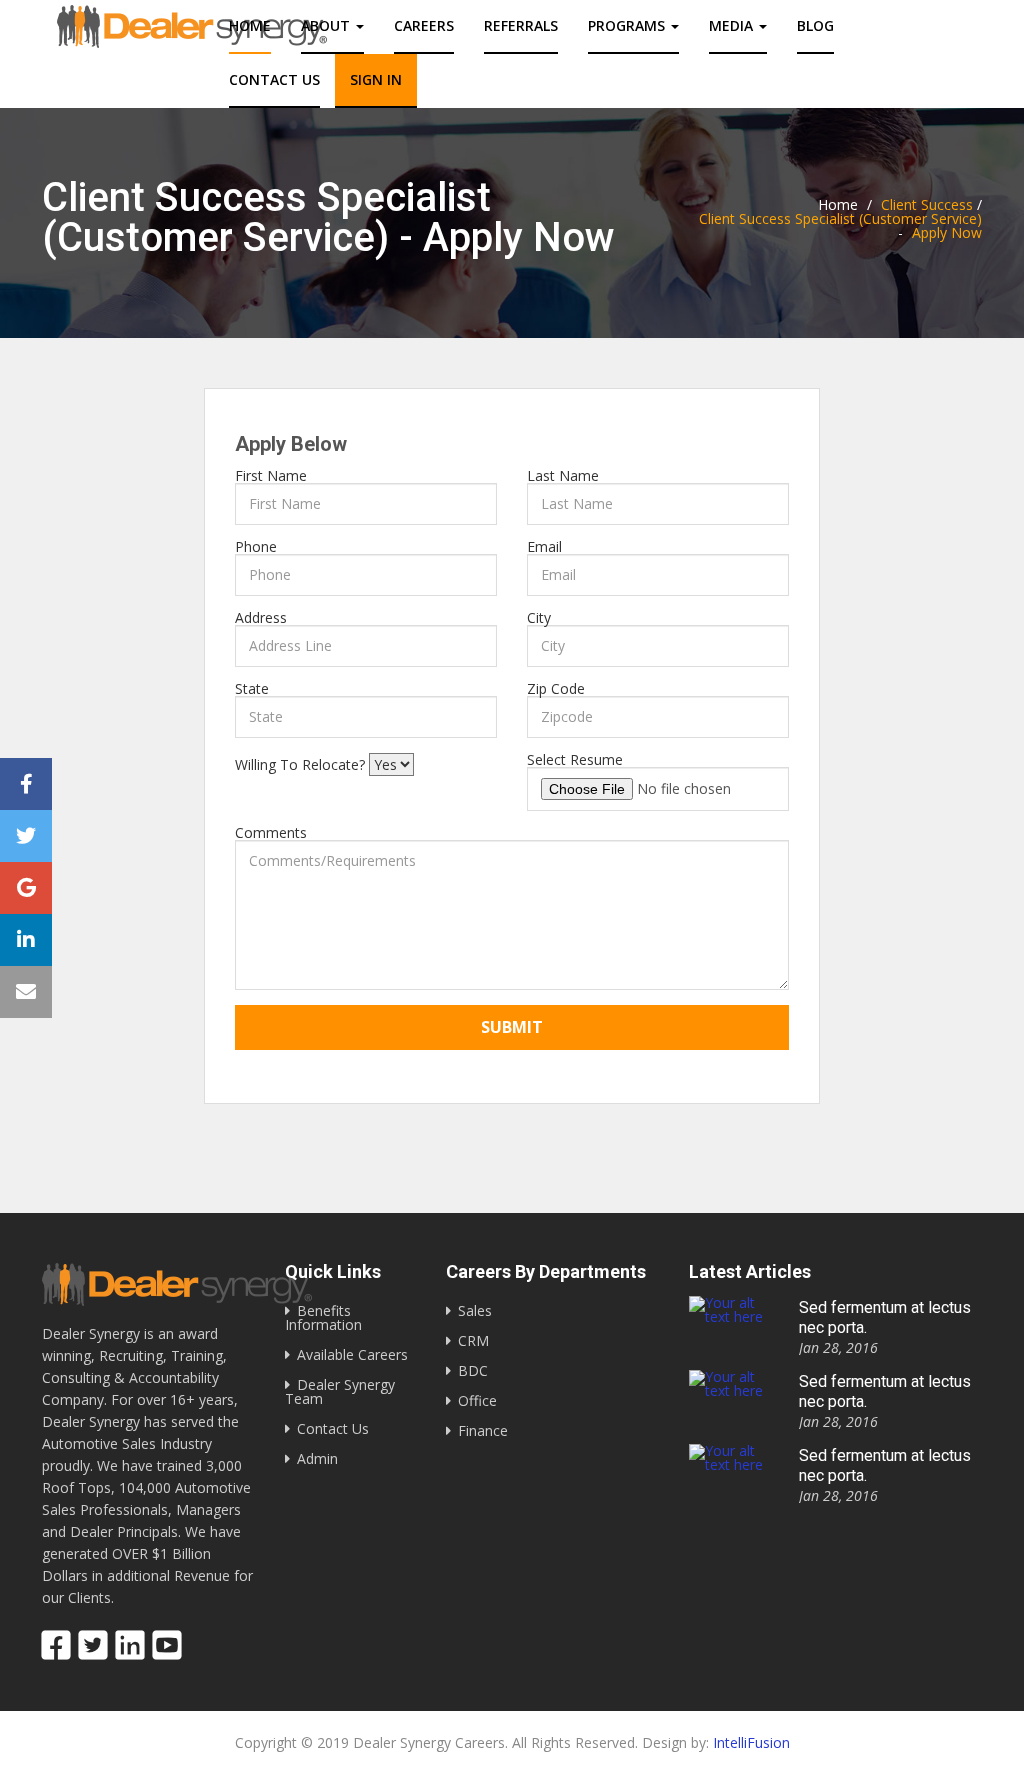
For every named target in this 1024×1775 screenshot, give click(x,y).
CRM (473, 1340)
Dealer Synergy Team (340, 1391)
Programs (628, 25)
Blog (815, 25)
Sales (475, 1310)
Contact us (274, 79)
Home (250, 25)
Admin (317, 1458)
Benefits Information (323, 1317)
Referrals (521, 25)
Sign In (376, 79)
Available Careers (352, 1354)
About (327, 25)
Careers (424, 25)
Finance (483, 1430)
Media (733, 25)
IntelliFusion (751, 1742)
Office (477, 1400)
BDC (473, 1370)
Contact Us (333, 1428)
